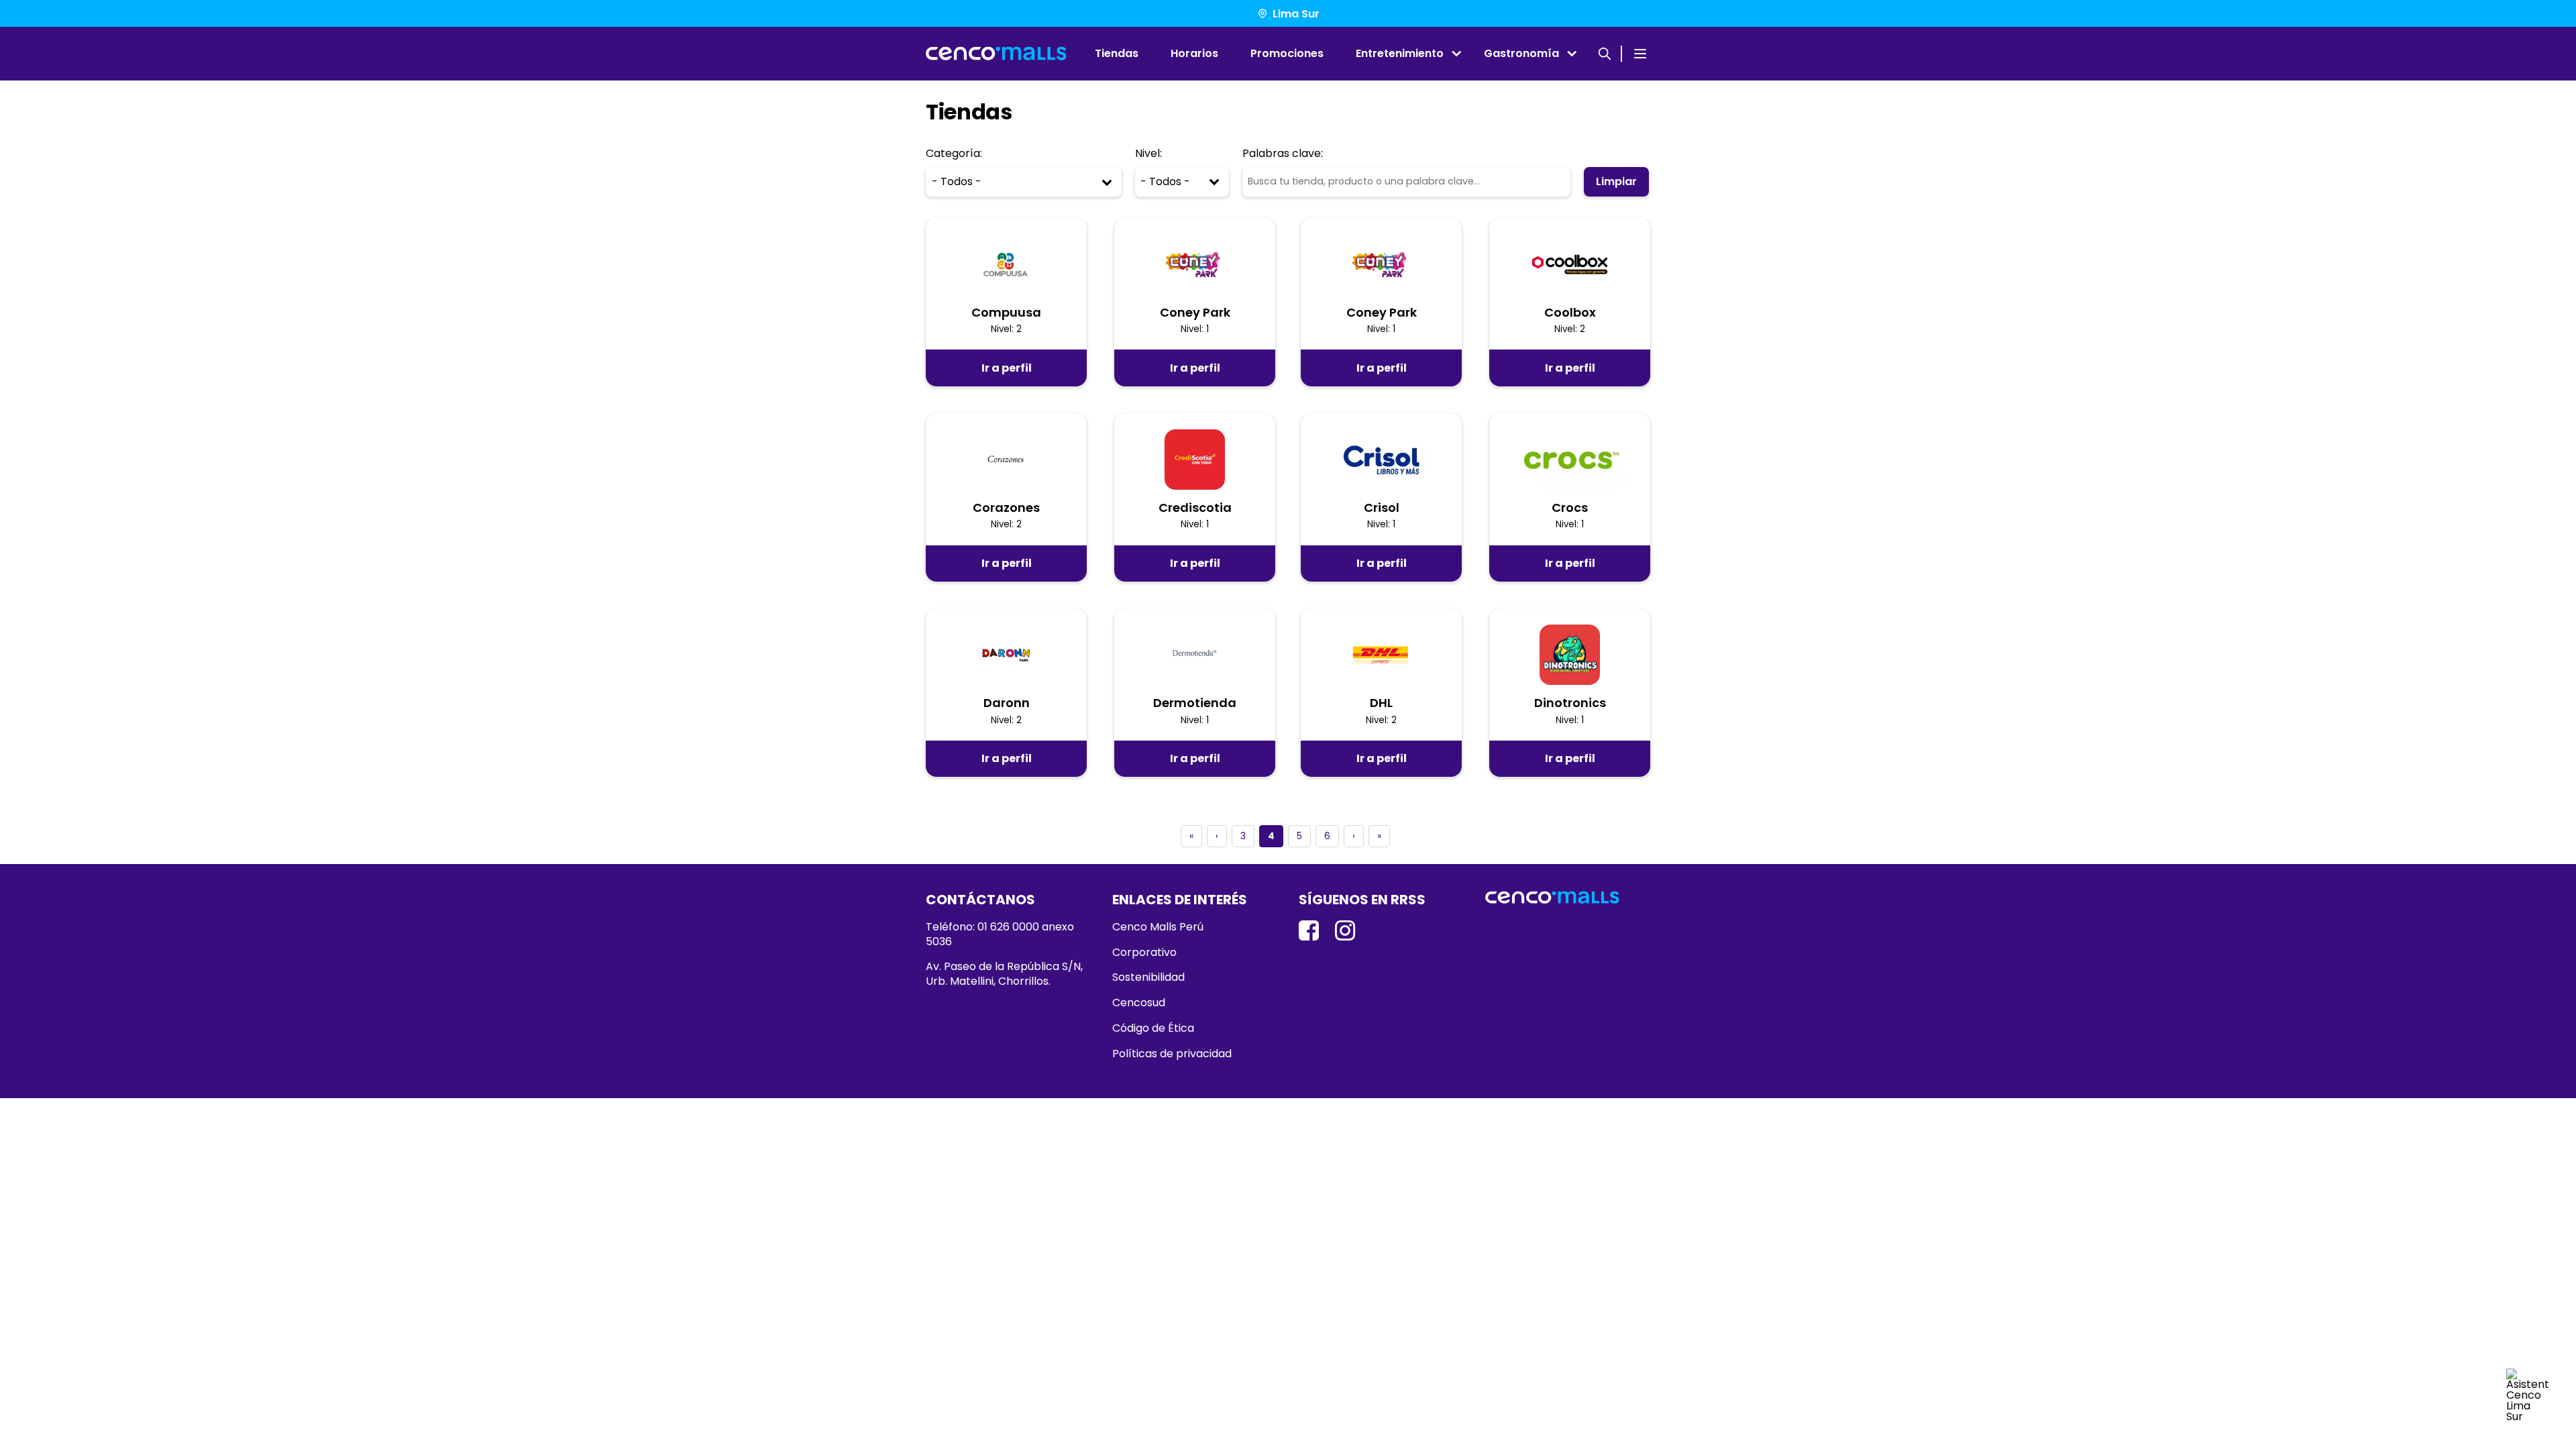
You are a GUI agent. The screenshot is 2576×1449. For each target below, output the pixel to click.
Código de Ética (1153, 1028)
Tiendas (1117, 53)
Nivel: (1148, 154)
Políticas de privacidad (1172, 1054)
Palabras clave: (1283, 154)
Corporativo (1144, 953)
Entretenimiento (1400, 53)
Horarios (1194, 53)
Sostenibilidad (1148, 977)
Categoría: (954, 154)
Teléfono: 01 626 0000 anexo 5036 (1000, 934)
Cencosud (1139, 1003)
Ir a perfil (1007, 368)
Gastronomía (1521, 53)
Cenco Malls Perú (1158, 927)
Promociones (1287, 53)
